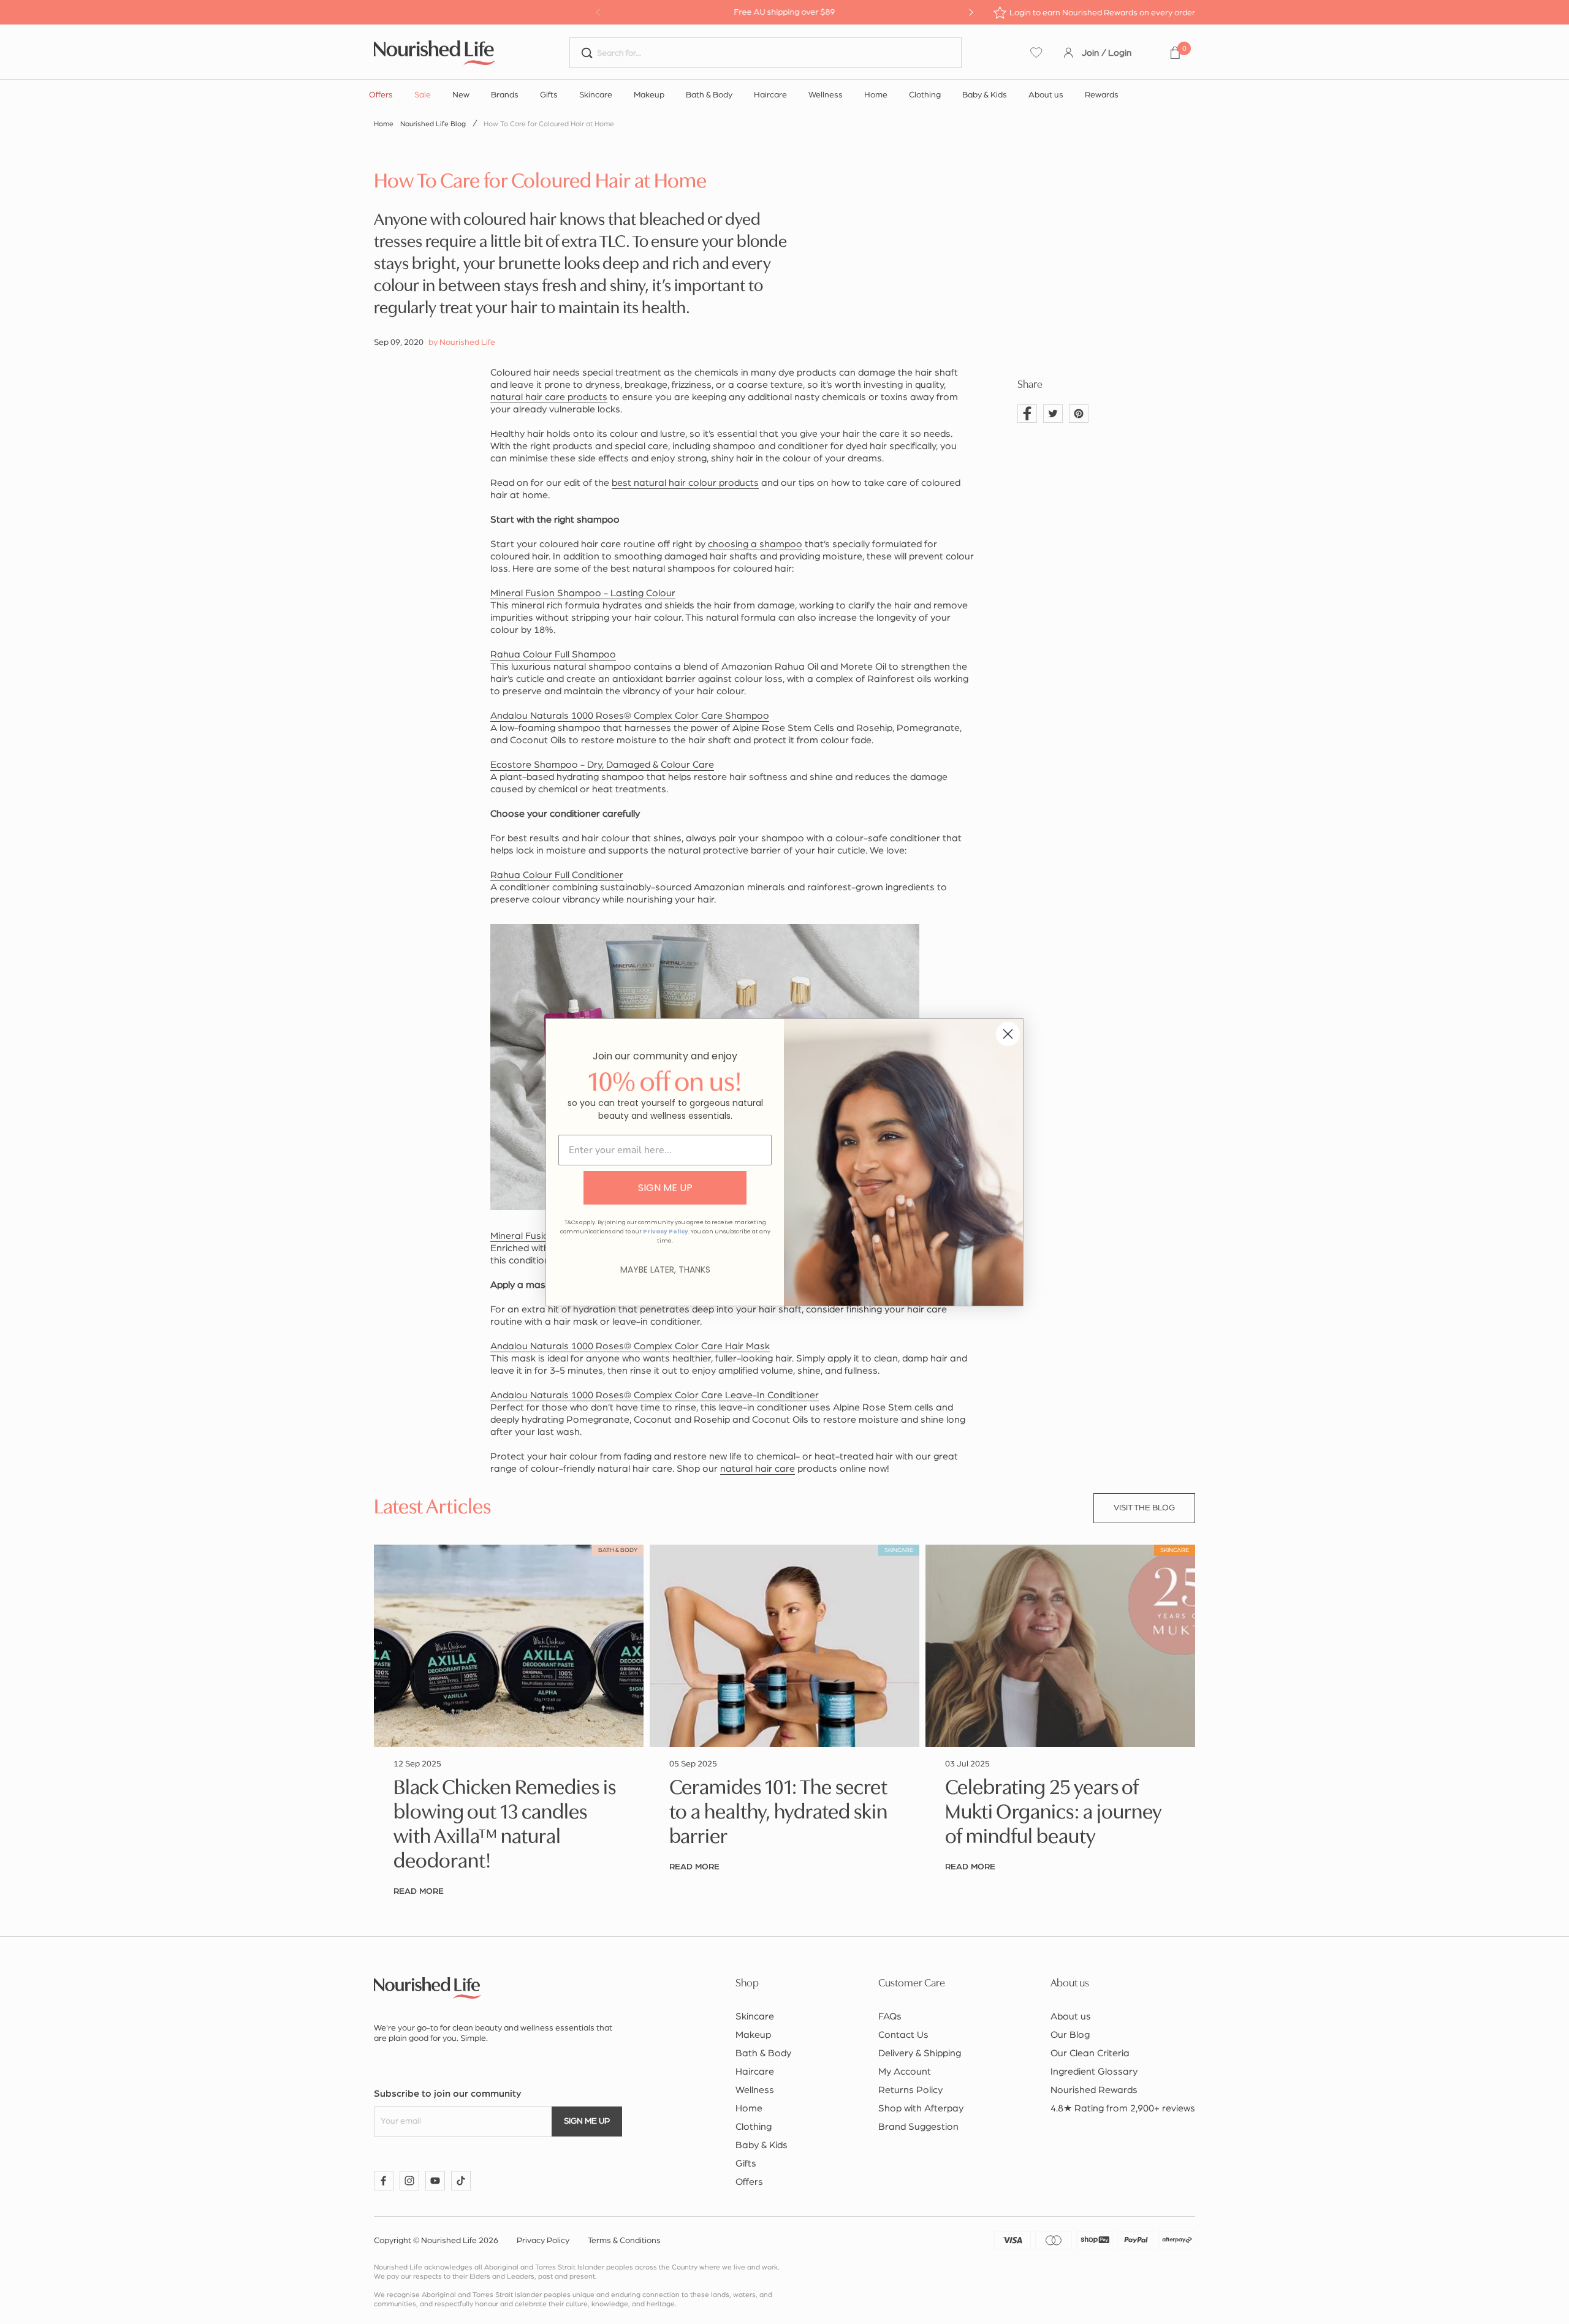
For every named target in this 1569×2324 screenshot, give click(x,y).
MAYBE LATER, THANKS (665, 1270)
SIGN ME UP (665, 1188)
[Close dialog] (1008, 1034)
